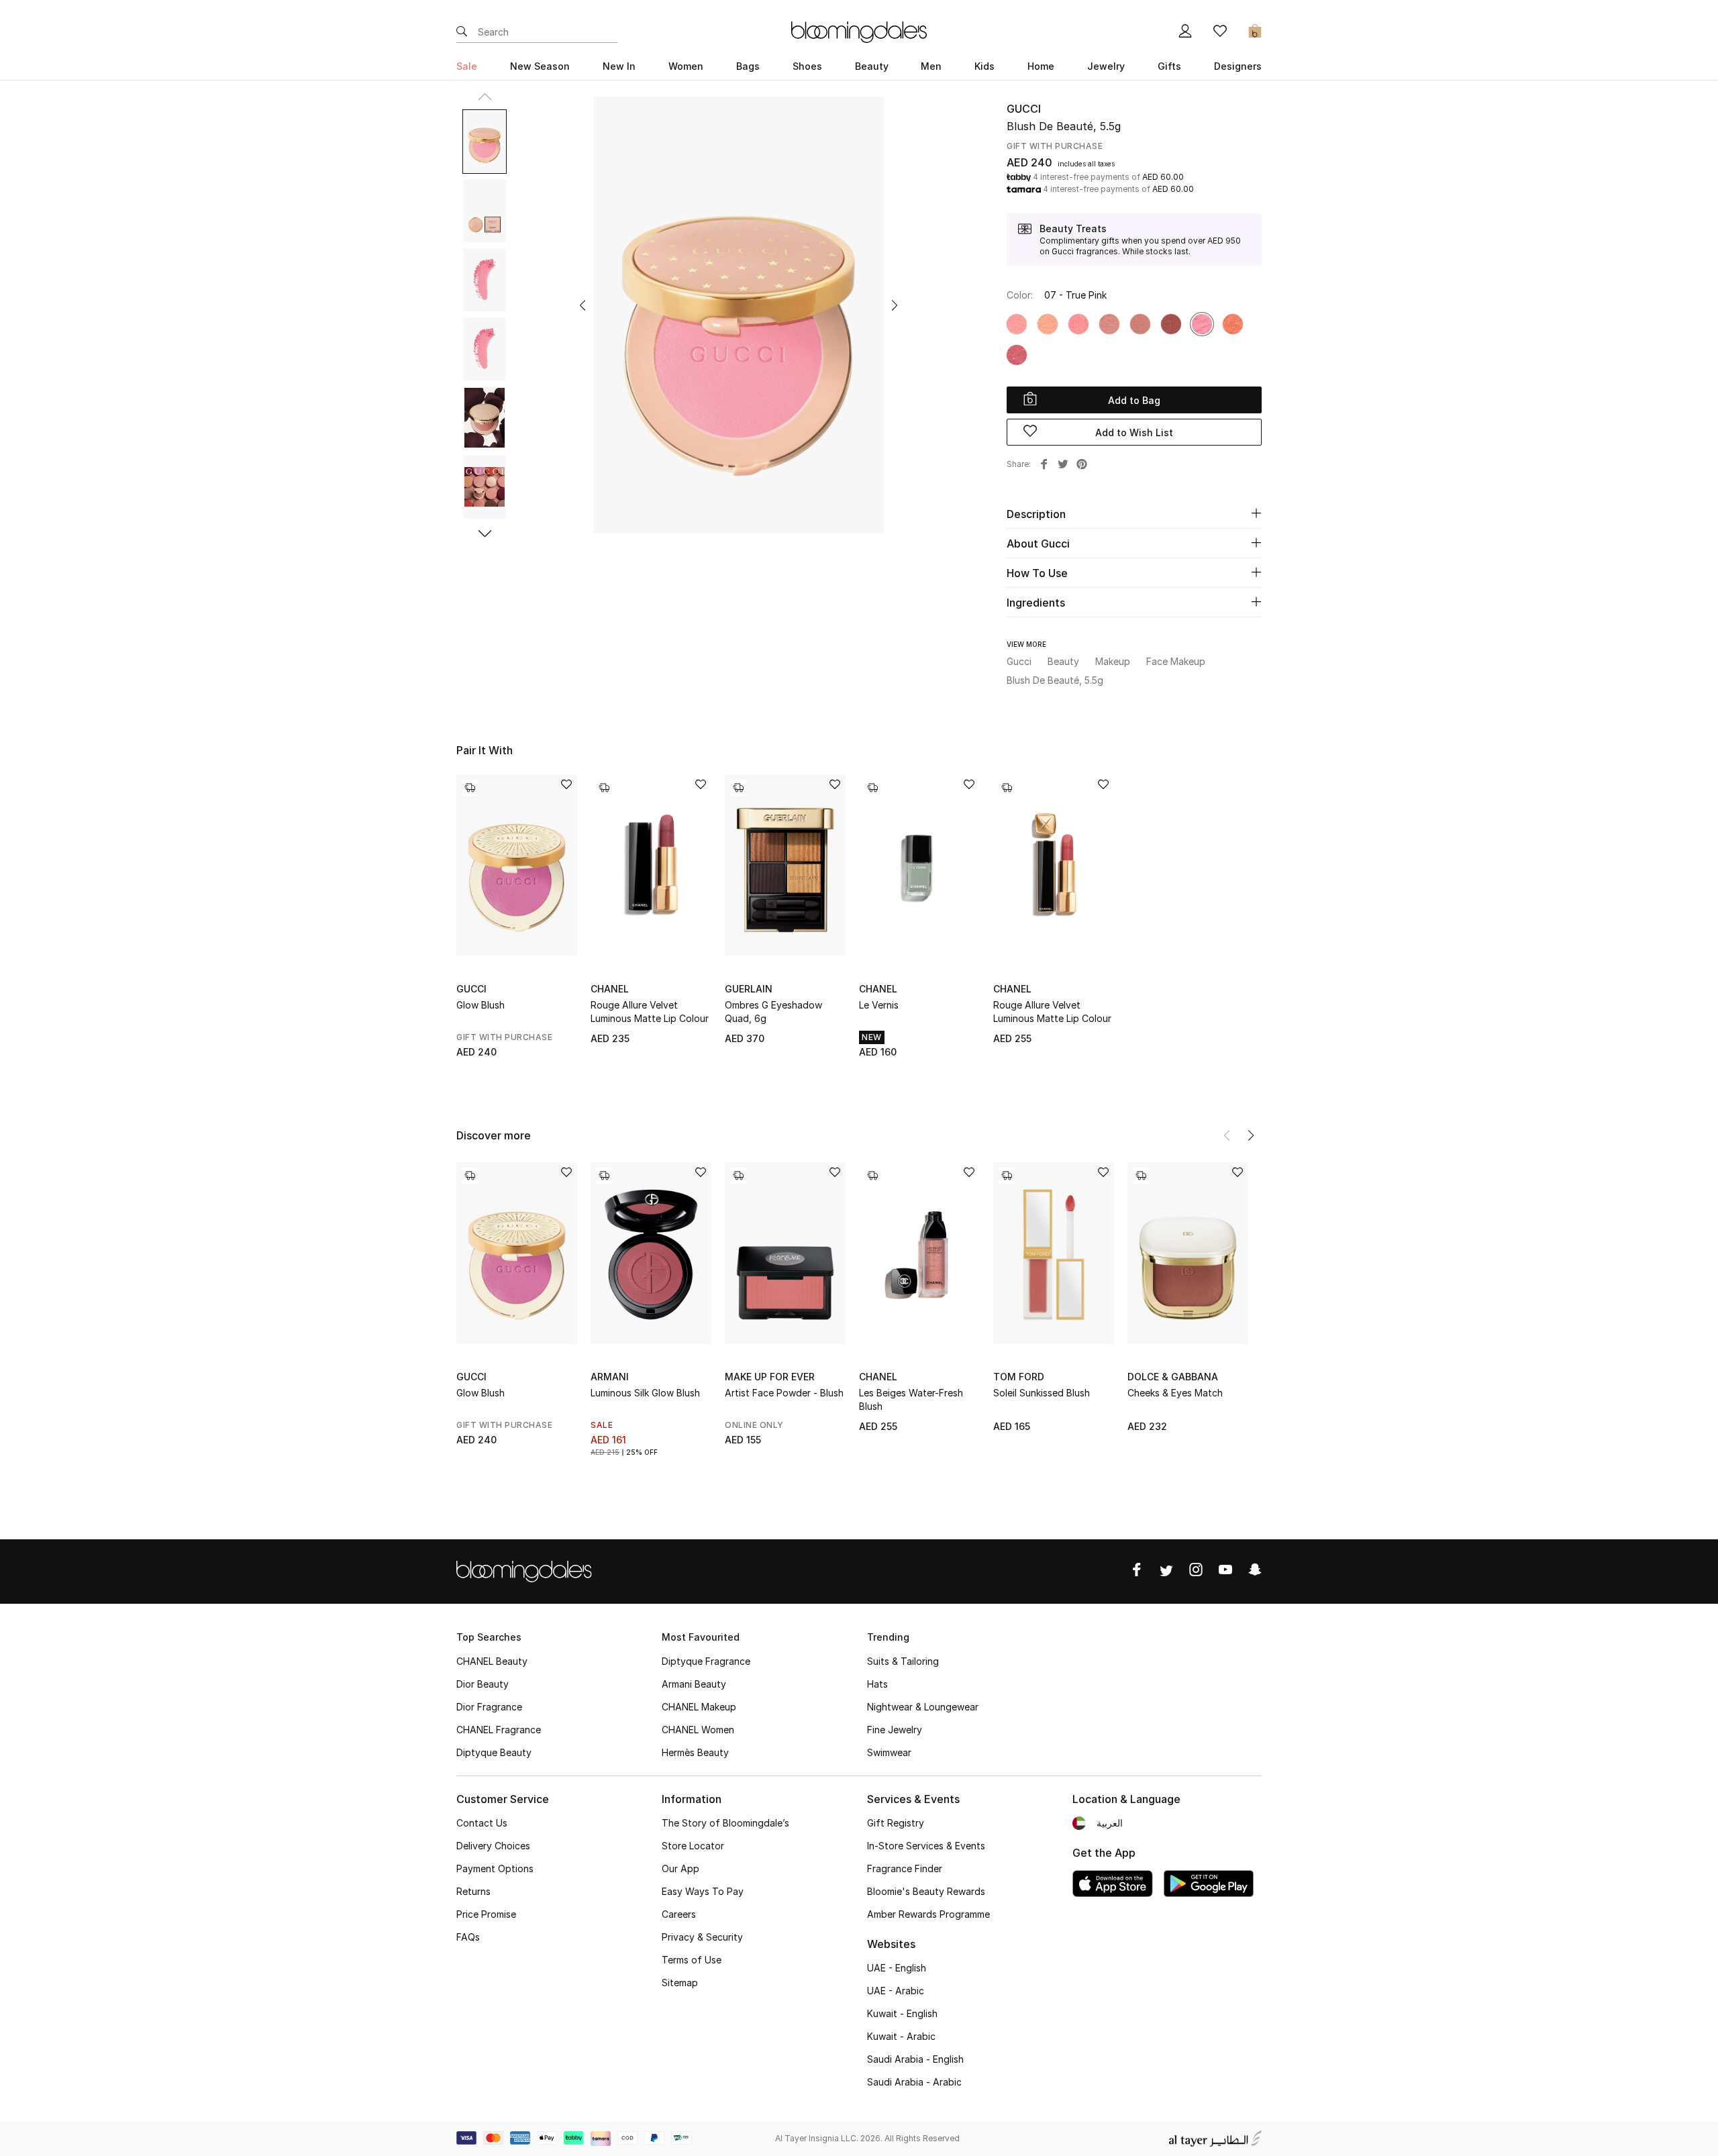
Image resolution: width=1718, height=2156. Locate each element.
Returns (473, 1891)
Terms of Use (692, 1960)
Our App (680, 1868)
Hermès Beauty (695, 1752)
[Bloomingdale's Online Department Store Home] (859, 31)
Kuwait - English (902, 2013)
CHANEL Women (698, 1730)
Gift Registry (896, 1823)
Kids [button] (984, 66)
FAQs (468, 1937)
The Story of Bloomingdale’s (725, 1823)
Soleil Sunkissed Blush (1042, 1393)
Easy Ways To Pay (703, 1891)
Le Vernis (879, 1005)
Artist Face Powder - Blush (784, 1393)
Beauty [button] (872, 66)
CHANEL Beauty (492, 1661)
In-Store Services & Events (926, 1846)
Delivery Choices (493, 1846)
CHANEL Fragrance (499, 1730)
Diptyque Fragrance (706, 1661)
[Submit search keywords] (462, 32)
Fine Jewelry (895, 1730)
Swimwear (889, 1752)
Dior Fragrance (489, 1707)
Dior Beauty (483, 1684)
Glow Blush (481, 1005)
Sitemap (680, 1983)
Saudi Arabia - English (915, 2059)
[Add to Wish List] (566, 785)
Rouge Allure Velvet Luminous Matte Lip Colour (650, 1012)
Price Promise (486, 1914)
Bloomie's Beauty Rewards (926, 1891)
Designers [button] (1238, 66)
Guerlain (749, 989)
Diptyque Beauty (494, 1752)
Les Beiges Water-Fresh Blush (911, 1399)
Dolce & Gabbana (1173, 1377)
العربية (1110, 1823)
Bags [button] (748, 66)
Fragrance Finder (905, 1868)
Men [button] (931, 66)
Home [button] (1041, 66)
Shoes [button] (807, 66)
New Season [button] (540, 66)
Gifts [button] (1169, 66)
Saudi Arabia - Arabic (914, 2082)
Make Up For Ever (770, 1377)
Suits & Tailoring (903, 1661)
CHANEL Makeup (699, 1707)
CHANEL (610, 989)
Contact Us (482, 1823)
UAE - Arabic (896, 1991)
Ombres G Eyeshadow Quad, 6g (773, 1012)
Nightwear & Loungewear (923, 1707)
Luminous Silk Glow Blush (645, 1393)
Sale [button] (467, 66)
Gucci (1024, 109)
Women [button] (686, 66)
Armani (610, 1377)
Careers (679, 1914)
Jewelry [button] (1106, 66)
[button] (583, 305)
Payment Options (495, 1868)
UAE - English (897, 1968)
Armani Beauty (694, 1684)
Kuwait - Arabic (901, 2036)
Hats (877, 1684)
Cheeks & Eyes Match (1175, 1393)
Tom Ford (1019, 1377)
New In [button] (619, 66)
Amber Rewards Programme (928, 1914)
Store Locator (693, 1846)
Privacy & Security (702, 1937)
